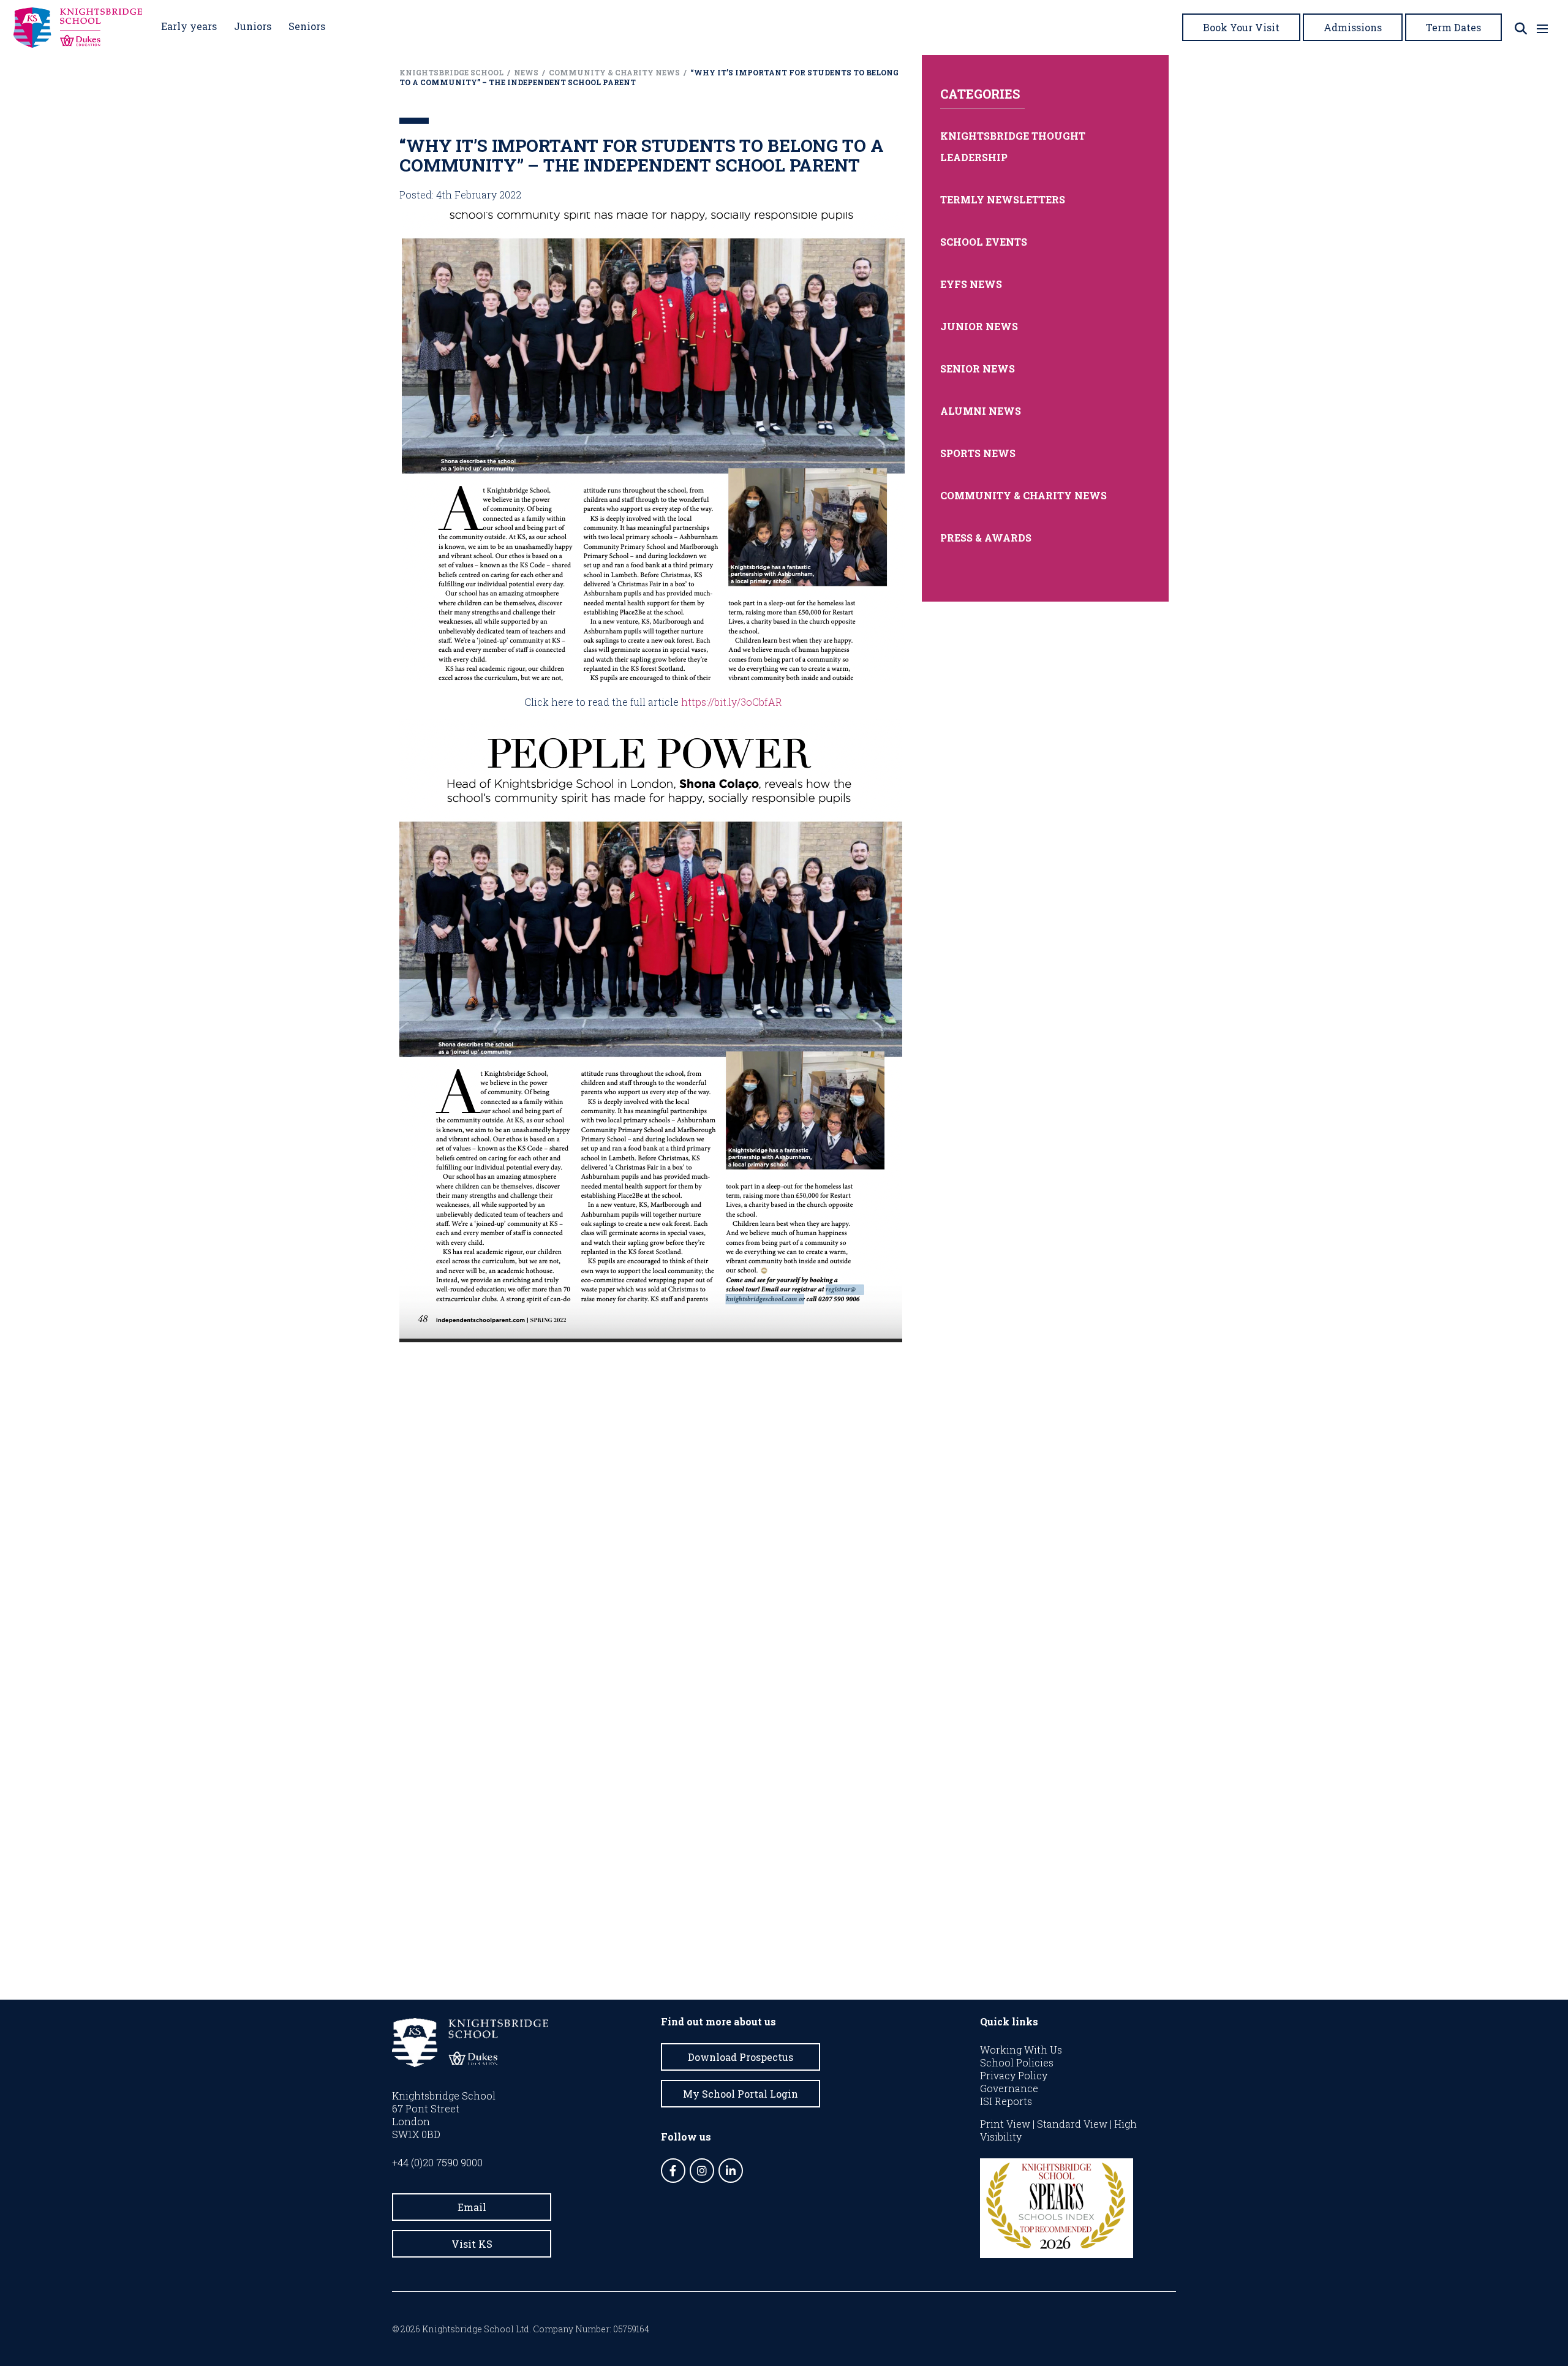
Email (472, 2207)
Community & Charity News (1023, 495)
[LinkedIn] (731, 2171)
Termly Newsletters (1003, 199)
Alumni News (981, 411)
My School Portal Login (741, 2094)
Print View (1005, 2124)
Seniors (307, 26)
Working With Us (1021, 2050)
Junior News (979, 326)
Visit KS (472, 2244)
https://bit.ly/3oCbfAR (732, 702)
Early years (189, 26)
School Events (984, 242)
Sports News (978, 453)
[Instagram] (702, 2171)
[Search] (1521, 28)
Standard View (1072, 2124)
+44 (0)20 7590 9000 (437, 2162)
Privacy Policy (1014, 2075)
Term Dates (1453, 27)
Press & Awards (986, 538)
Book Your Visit (1241, 27)
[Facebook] (673, 2171)
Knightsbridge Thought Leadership (1013, 146)
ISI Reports (1006, 2101)
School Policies (1017, 2062)
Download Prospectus (741, 2057)
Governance (1009, 2088)
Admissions (1353, 27)
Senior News (978, 369)
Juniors (253, 26)
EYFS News (971, 284)
